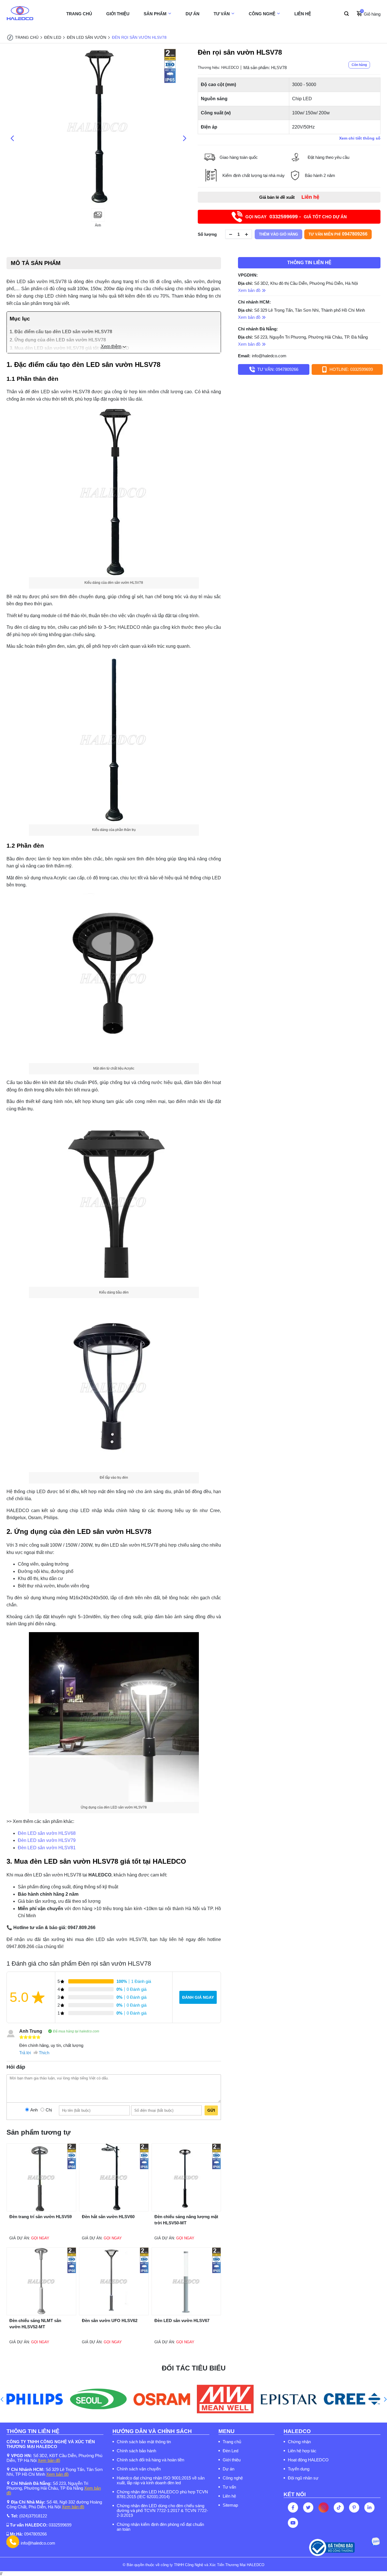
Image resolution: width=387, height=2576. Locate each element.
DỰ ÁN (193, 14)
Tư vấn (229, 2487)
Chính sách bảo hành (136, 2451)
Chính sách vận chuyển (139, 2469)
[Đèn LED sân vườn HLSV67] (186, 2314)
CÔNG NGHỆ (262, 14)
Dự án (228, 2469)
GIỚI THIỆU (118, 14)
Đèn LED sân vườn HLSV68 (47, 1833)
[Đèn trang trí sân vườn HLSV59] (41, 2210)
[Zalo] (375, 2542)
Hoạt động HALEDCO (308, 2460)
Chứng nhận (299, 2442)
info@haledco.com (269, 356)
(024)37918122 (33, 2516)
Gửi (211, 2110)
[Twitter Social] (308, 2507)
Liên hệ (229, 2496)
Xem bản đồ (49, 2460)
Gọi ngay (40, 2238)
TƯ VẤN (222, 14)
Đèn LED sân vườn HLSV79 (47, 1840)
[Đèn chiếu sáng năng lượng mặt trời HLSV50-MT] (186, 2210)
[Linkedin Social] (369, 2507)
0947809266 (35, 2534)
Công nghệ (233, 2478)
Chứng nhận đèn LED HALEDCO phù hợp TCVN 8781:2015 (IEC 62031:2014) (162, 2494)
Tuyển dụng (299, 2469)
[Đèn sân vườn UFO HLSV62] (114, 2314)
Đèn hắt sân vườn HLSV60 (108, 2217)
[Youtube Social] (293, 2523)
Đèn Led (230, 2451)
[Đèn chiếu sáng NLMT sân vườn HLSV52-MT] (41, 2314)
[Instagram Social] (324, 2507)
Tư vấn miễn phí (338, 234)
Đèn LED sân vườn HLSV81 (47, 1848)
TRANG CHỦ (79, 14)
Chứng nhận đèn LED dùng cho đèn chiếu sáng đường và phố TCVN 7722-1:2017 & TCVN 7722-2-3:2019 (162, 2510)
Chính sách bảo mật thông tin (144, 2442)
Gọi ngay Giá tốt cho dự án (296, 217)
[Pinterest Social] (354, 2507)
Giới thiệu (232, 2460)
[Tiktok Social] (339, 2507)
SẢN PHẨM (155, 14)
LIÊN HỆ (303, 14)
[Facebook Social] (293, 2507)
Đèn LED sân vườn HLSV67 (182, 2320)
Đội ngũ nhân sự (303, 2478)
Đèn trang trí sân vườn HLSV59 (41, 2217)
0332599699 (60, 2525)
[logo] (20, 14)
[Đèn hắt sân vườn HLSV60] (114, 2210)
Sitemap (230, 2505)
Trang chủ (232, 2442)
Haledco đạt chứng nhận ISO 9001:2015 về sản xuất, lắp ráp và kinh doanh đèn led (161, 2480)
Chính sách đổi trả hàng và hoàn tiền (150, 2460)
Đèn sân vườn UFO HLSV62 (110, 2320)
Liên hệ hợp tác (302, 2451)
